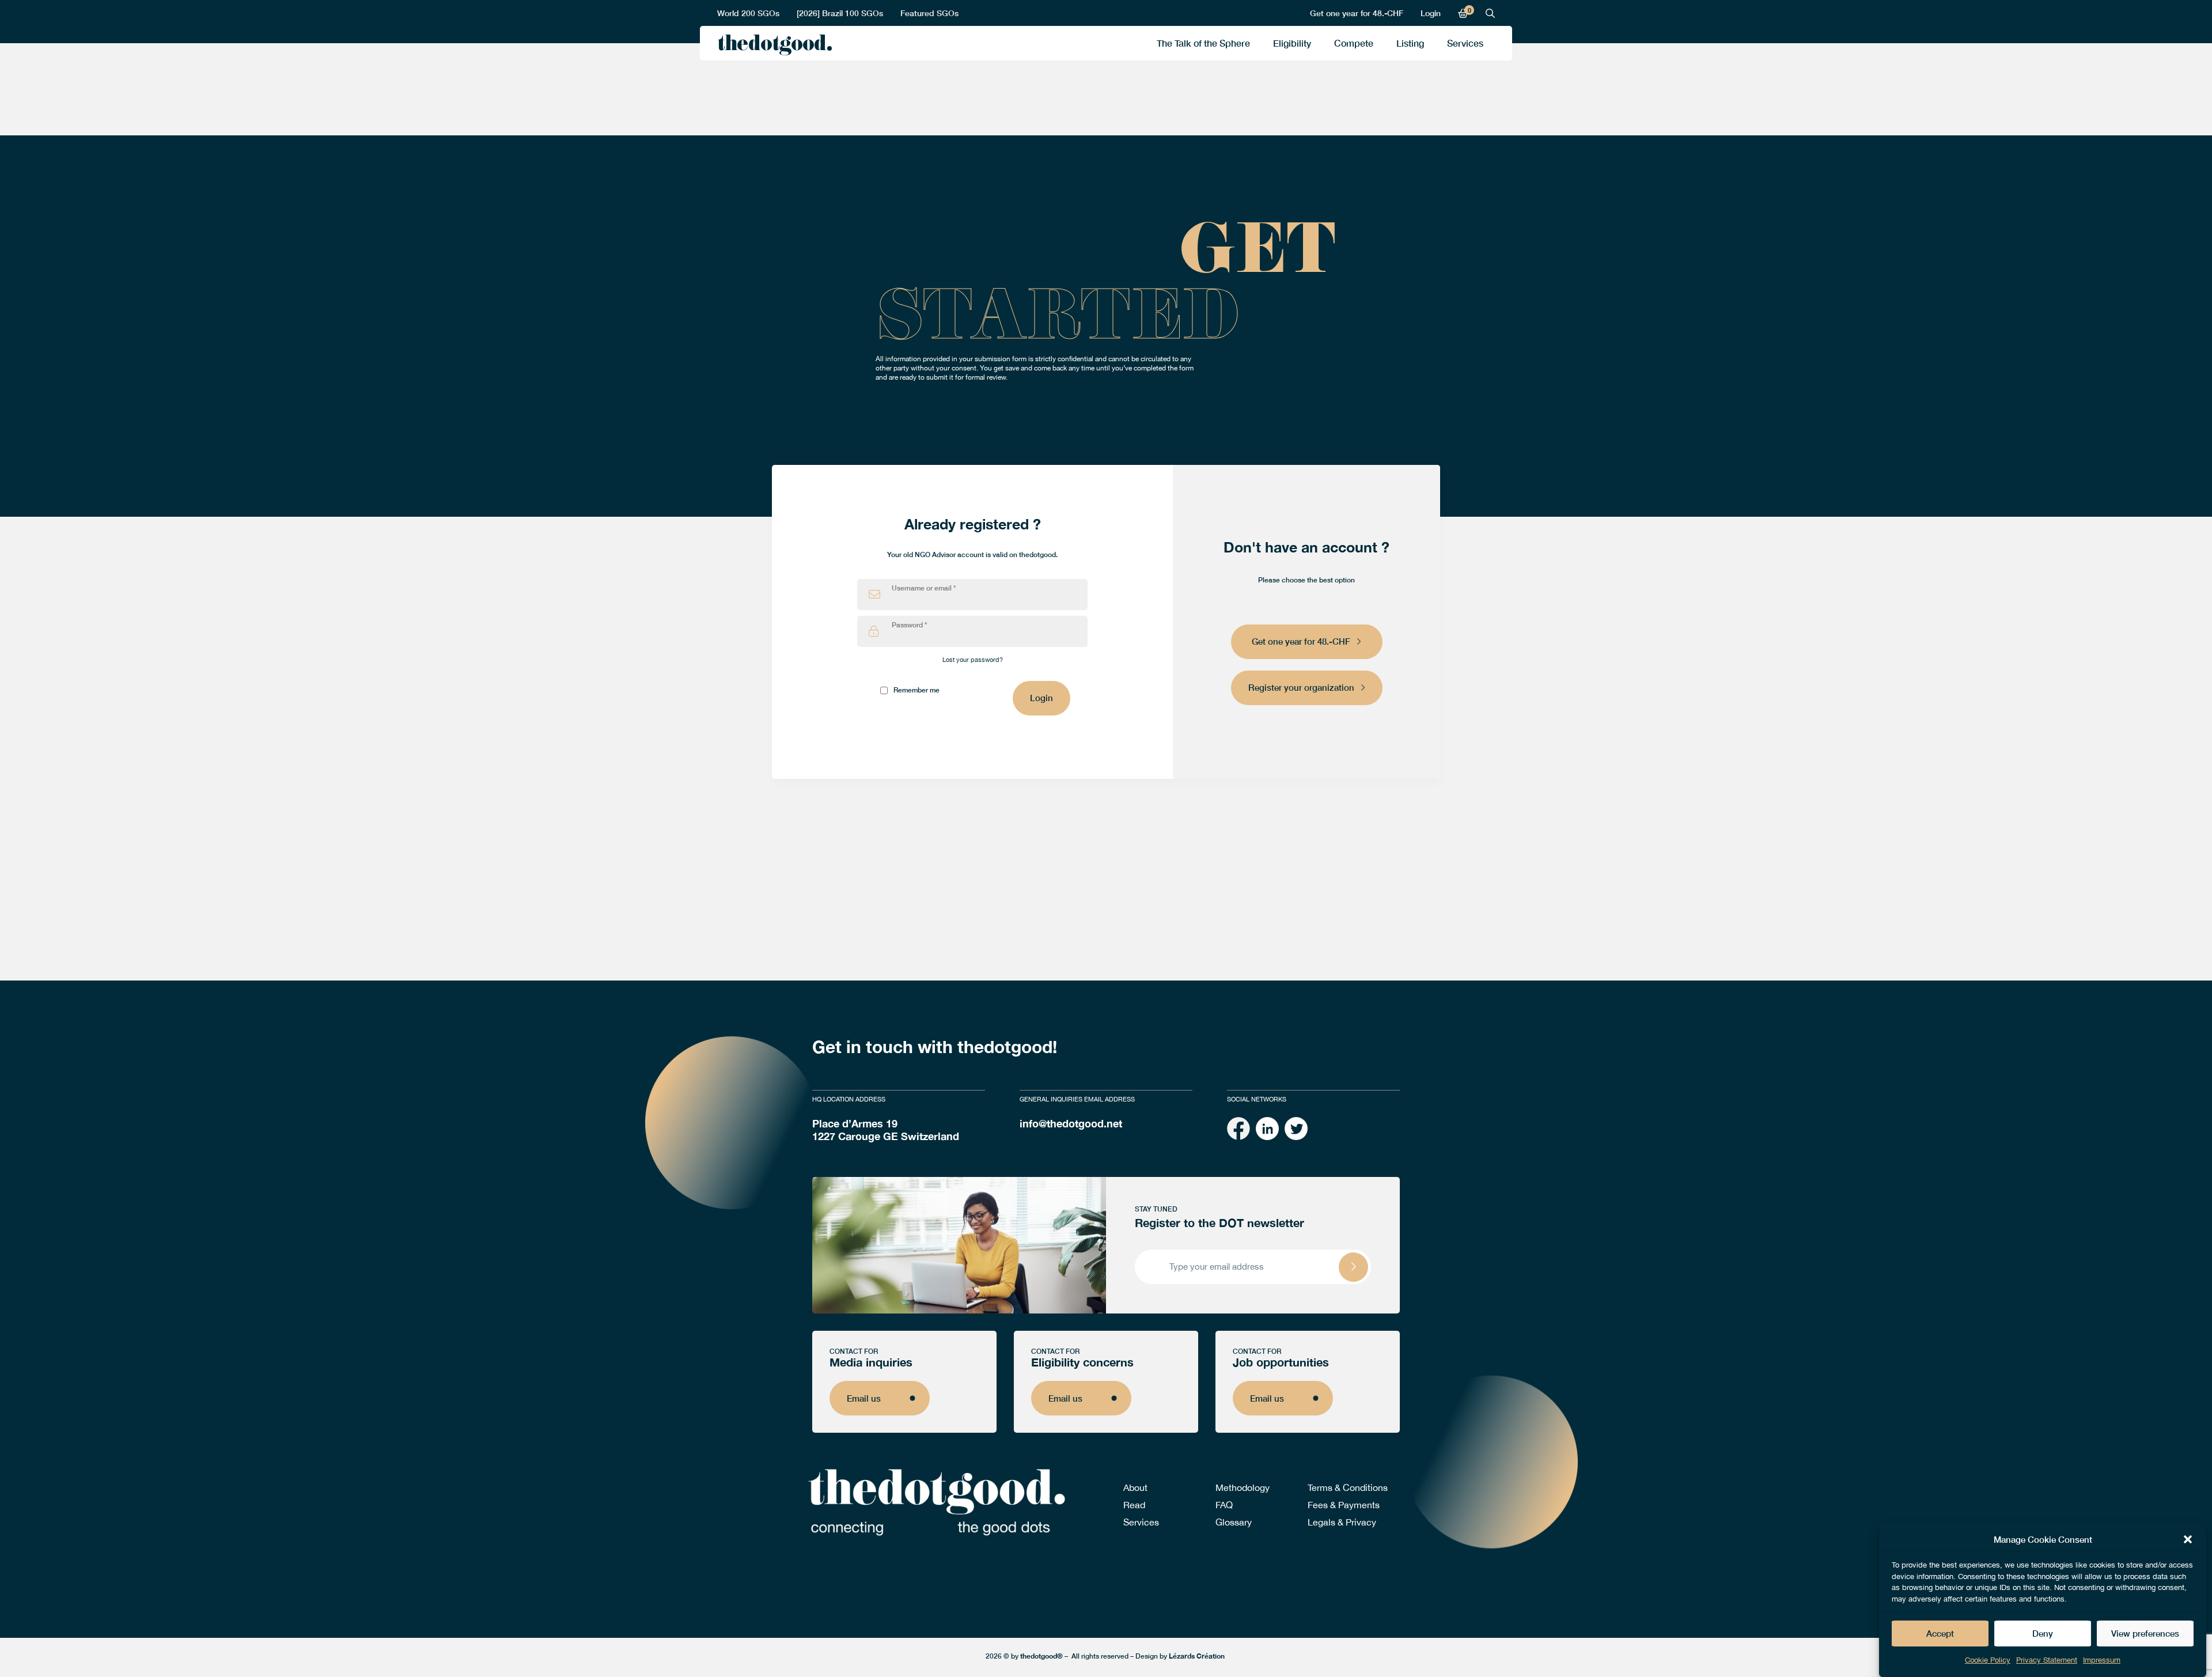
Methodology (1243, 1487)
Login (1431, 13)
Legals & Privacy (1342, 1522)
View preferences (2145, 1634)
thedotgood (772, 46)
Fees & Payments (1344, 1505)
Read (1134, 1505)
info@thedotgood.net (1071, 1123)
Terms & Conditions (1348, 1487)
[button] (2188, 1539)
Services (1465, 43)
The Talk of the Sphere (1203, 43)
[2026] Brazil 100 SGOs (840, 13)
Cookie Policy (1988, 1660)
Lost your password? (973, 660)
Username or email (924, 588)
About (1135, 1487)
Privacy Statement (2047, 1660)
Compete (1354, 43)
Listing (1410, 43)
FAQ (1224, 1505)
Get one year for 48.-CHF (1357, 13)
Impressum (2102, 1660)
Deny (2043, 1634)
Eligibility (1292, 43)
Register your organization (1301, 687)
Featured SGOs (929, 13)
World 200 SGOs (748, 13)
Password (909, 625)
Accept (1940, 1634)
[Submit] (1353, 1267)
